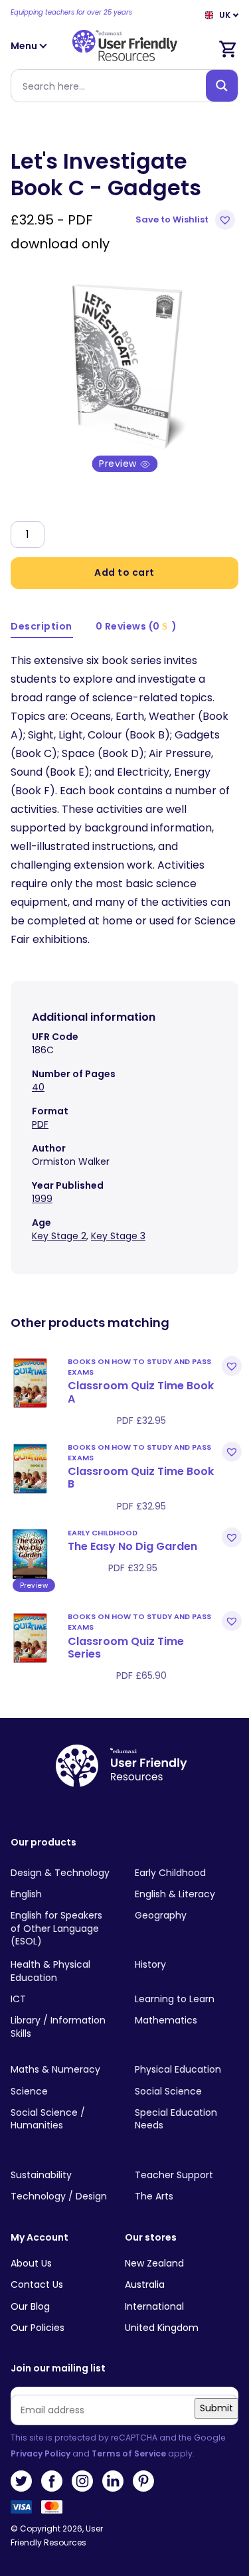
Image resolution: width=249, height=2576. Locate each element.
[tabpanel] (124, 364)
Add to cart (124, 572)
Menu (25, 46)
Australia (145, 2284)
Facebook (52, 2481)
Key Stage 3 (118, 1236)
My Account (40, 2238)
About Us (31, 2263)
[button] (187, 220)
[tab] (42, 627)
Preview (119, 464)
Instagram (82, 2481)
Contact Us (37, 2284)
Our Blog (30, 2306)
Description (41, 626)
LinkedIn (113, 2481)
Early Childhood (103, 1533)
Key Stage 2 (59, 1236)
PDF (40, 1124)
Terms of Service (129, 2453)
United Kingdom (162, 2328)
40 (38, 1087)
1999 (42, 1199)
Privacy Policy (41, 2453)
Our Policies (38, 2328)
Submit (216, 2408)
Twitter (21, 2481)
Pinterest (143, 2481)
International (154, 2306)
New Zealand (154, 2263)
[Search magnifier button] (222, 86)
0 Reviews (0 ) (136, 626)
